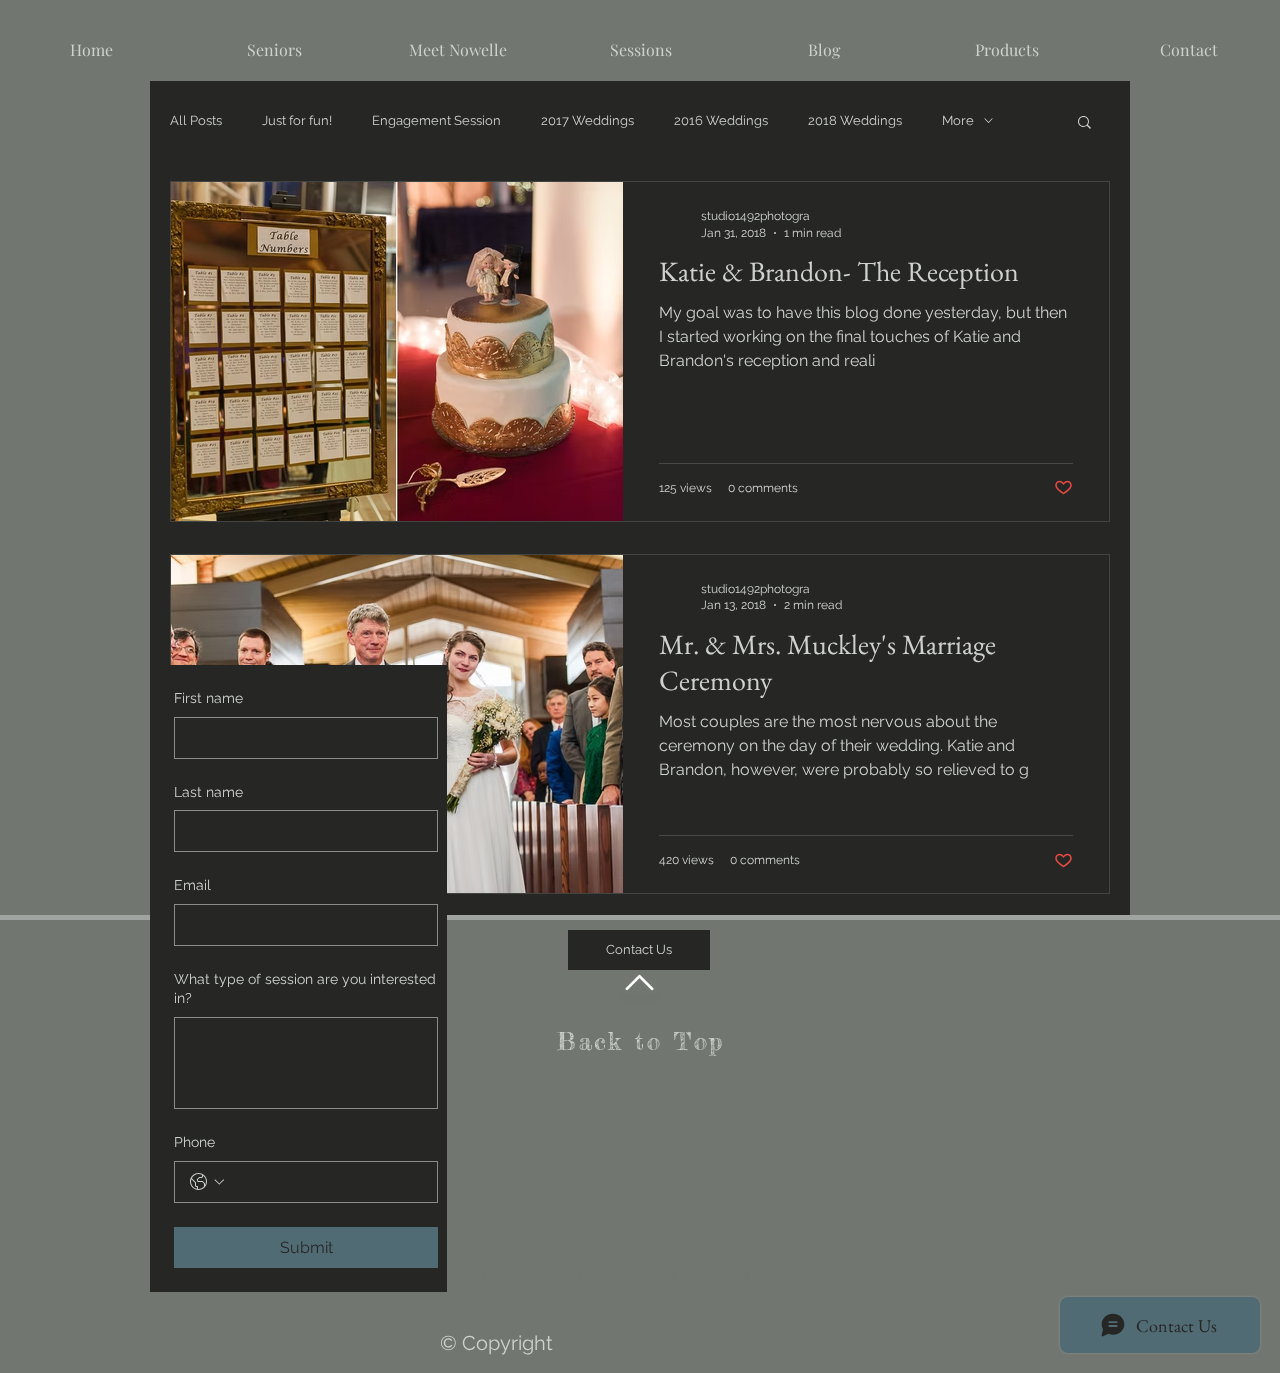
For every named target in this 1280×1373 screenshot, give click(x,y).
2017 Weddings (587, 120)
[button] (1084, 123)
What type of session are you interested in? (305, 989)
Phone (194, 1142)
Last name (208, 792)
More (958, 120)
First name (208, 698)
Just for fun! (297, 120)
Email (192, 885)
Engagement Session (436, 120)
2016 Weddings (721, 120)
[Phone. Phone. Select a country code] (207, 1182)
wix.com (818, 1277)
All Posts (196, 120)
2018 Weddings (855, 120)
